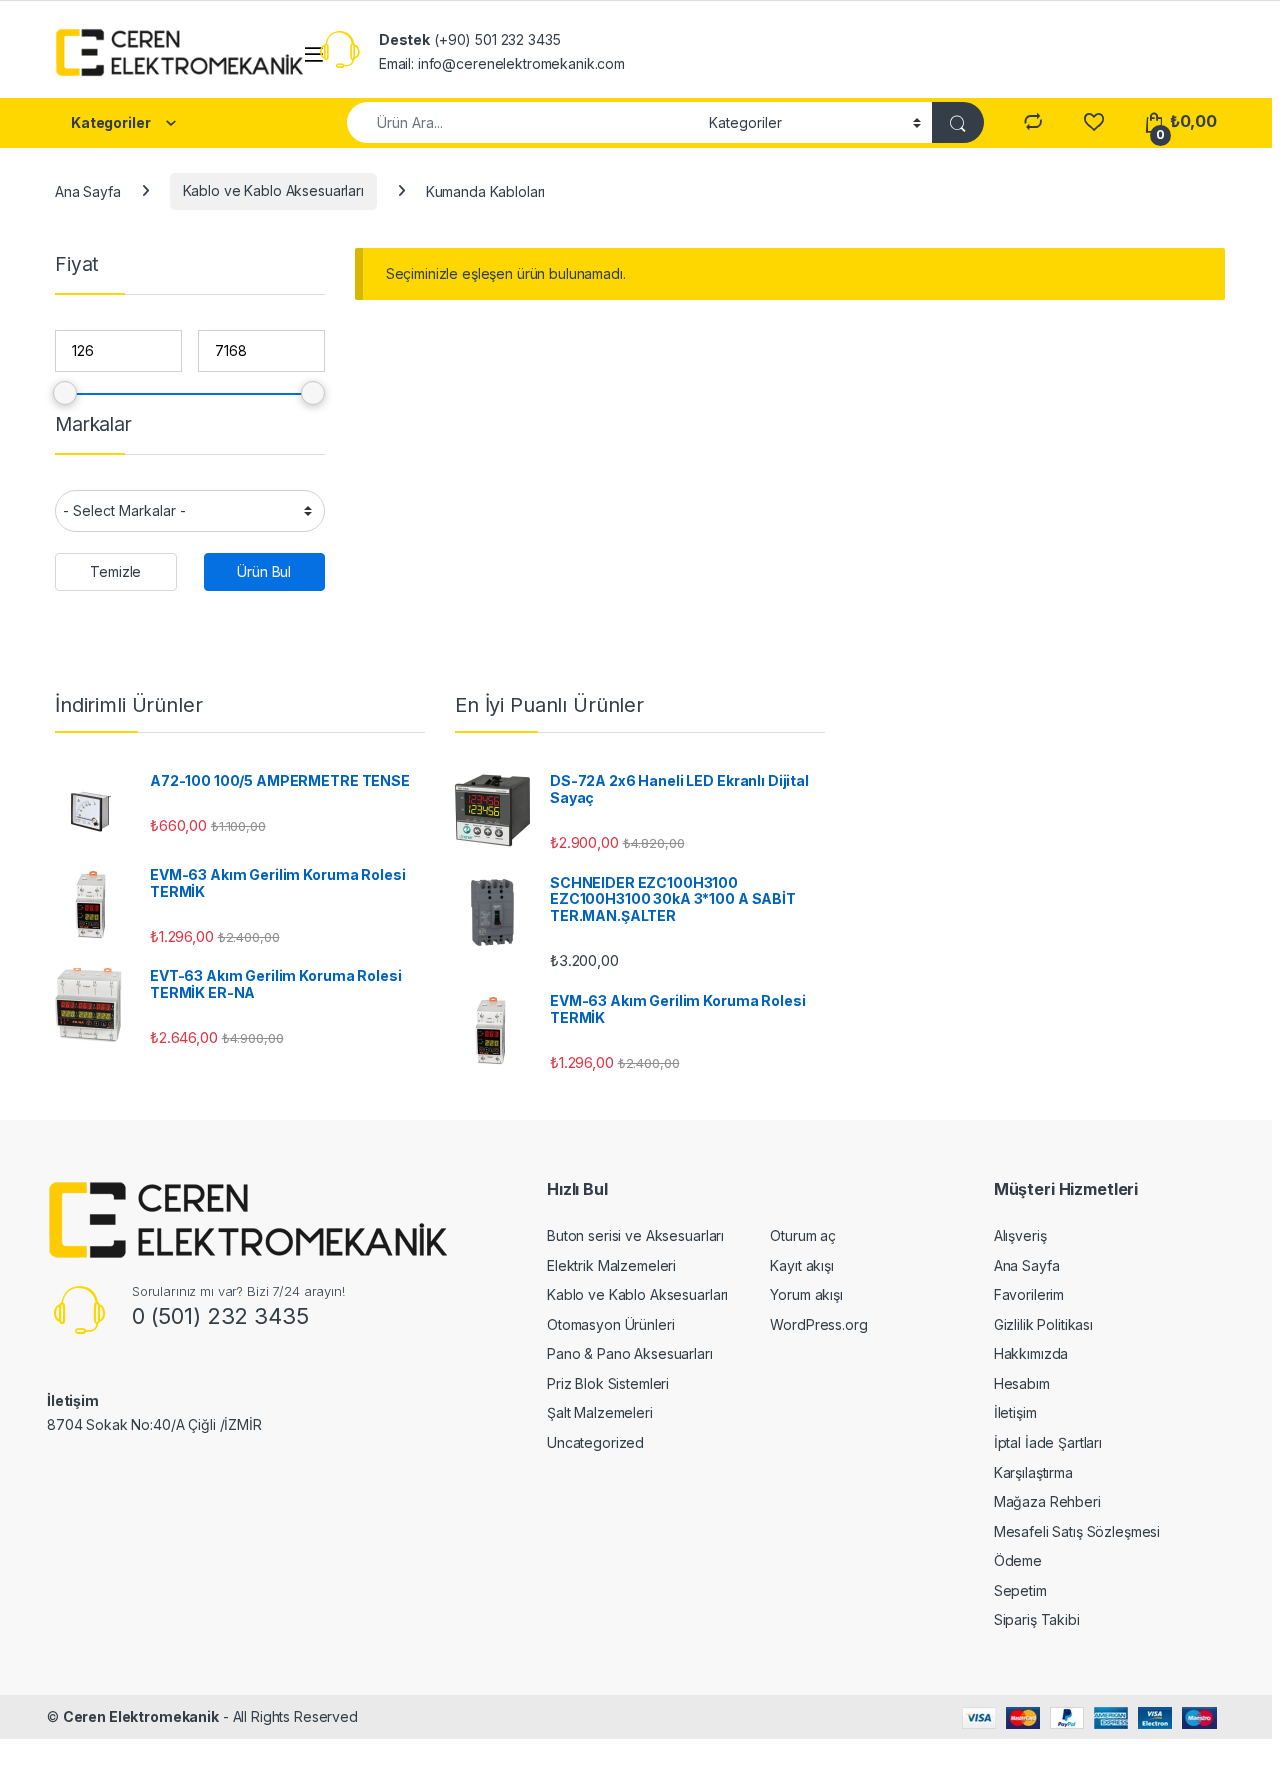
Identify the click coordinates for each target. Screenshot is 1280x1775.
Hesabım (1022, 1383)
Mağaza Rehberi (1047, 1501)
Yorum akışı (806, 1294)
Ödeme (1018, 1560)
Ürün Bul (264, 571)
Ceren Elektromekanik (141, 1716)
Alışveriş (1020, 1235)
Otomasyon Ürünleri (610, 1324)
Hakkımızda (1031, 1353)
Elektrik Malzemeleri (611, 1265)
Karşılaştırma (1033, 1472)
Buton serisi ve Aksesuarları (635, 1235)
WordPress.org (818, 1324)
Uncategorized (595, 1442)
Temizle (115, 571)
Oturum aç (803, 1235)
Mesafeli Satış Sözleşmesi (1077, 1531)
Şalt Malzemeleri (600, 1412)
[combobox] (522, 122)
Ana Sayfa (88, 190)
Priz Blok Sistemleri (608, 1383)
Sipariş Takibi (1037, 1619)
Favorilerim (1029, 1294)
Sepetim (1020, 1590)
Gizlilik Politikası (1043, 1324)
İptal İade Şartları (1048, 1442)
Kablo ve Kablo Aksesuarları (273, 190)
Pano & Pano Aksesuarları (630, 1353)
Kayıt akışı (801, 1265)
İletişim (1015, 1412)
